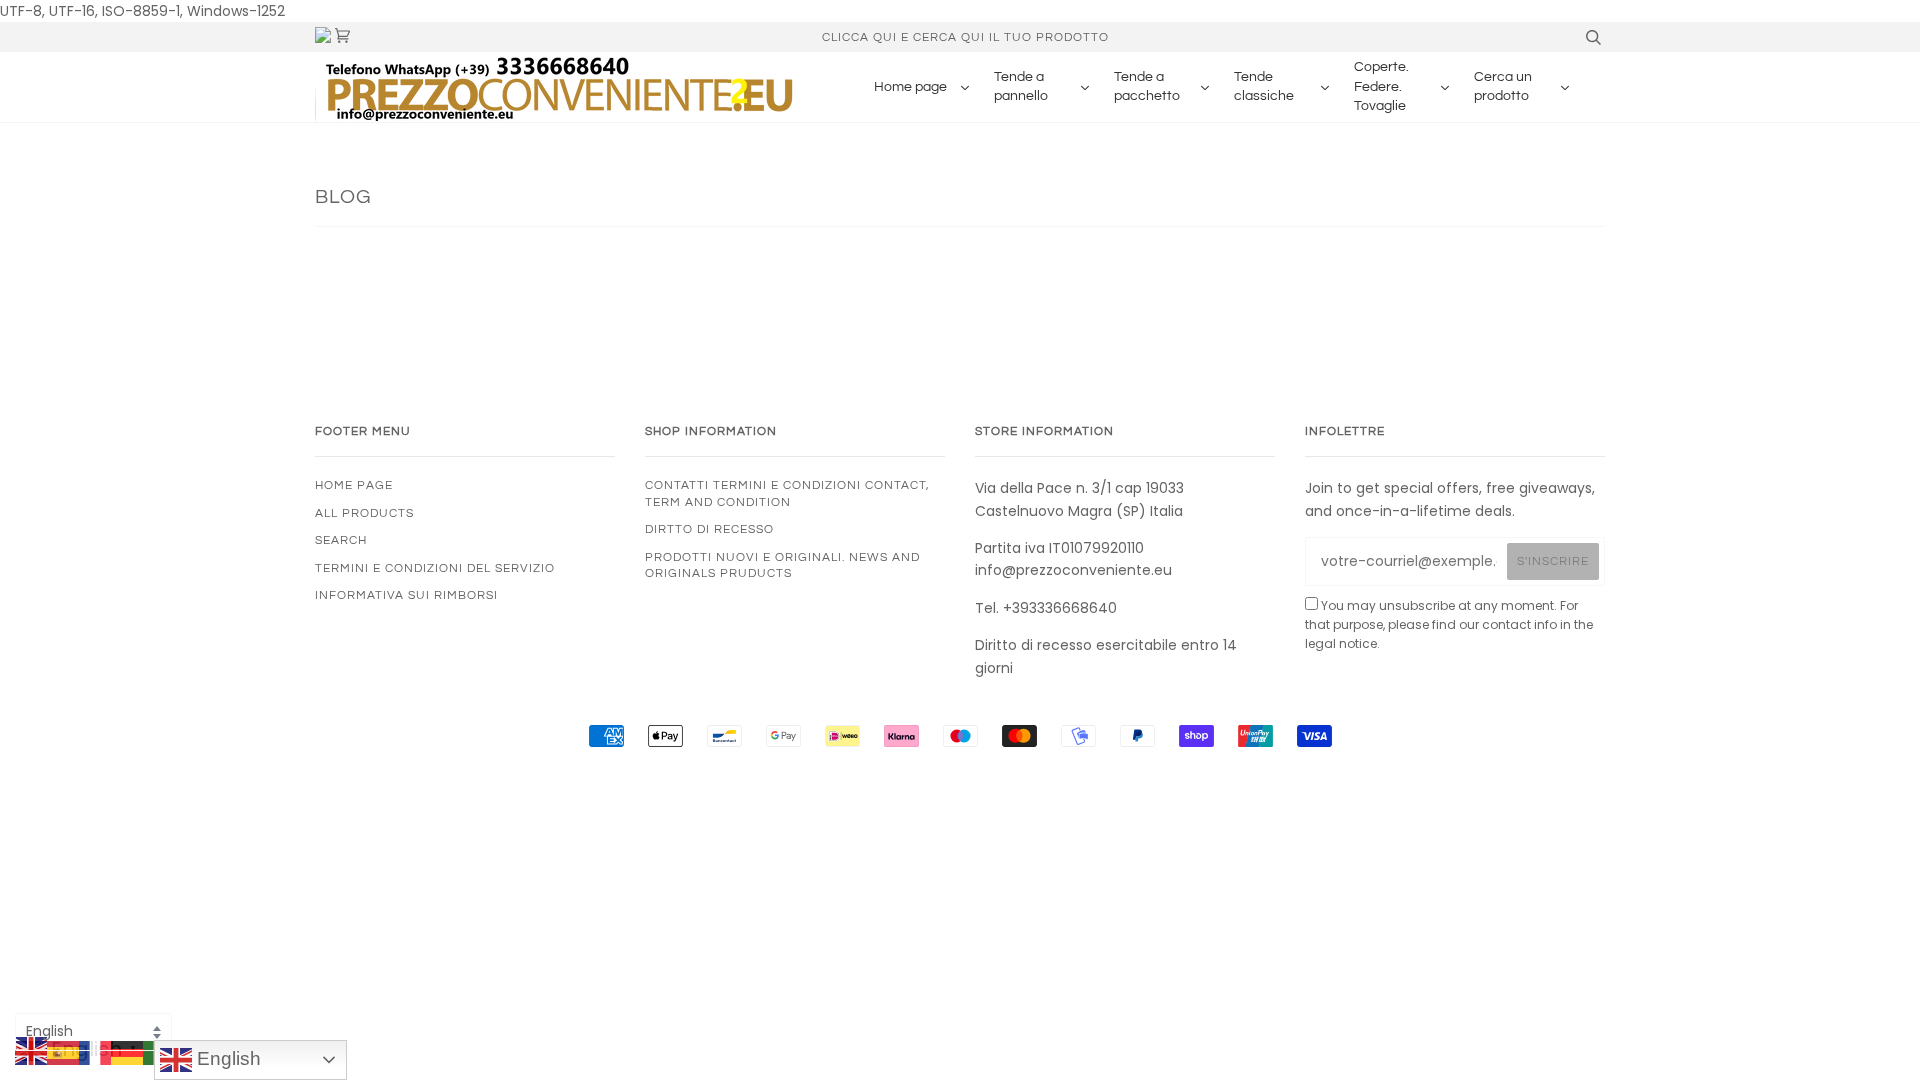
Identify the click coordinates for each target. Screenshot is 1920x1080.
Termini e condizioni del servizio (435, 568)
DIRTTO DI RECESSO (709, 529)
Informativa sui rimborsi (406, 595)
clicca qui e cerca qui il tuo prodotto (965, 37)
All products (364, 513)
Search (341, 540)
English (226, 1058)
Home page (354, 485)
